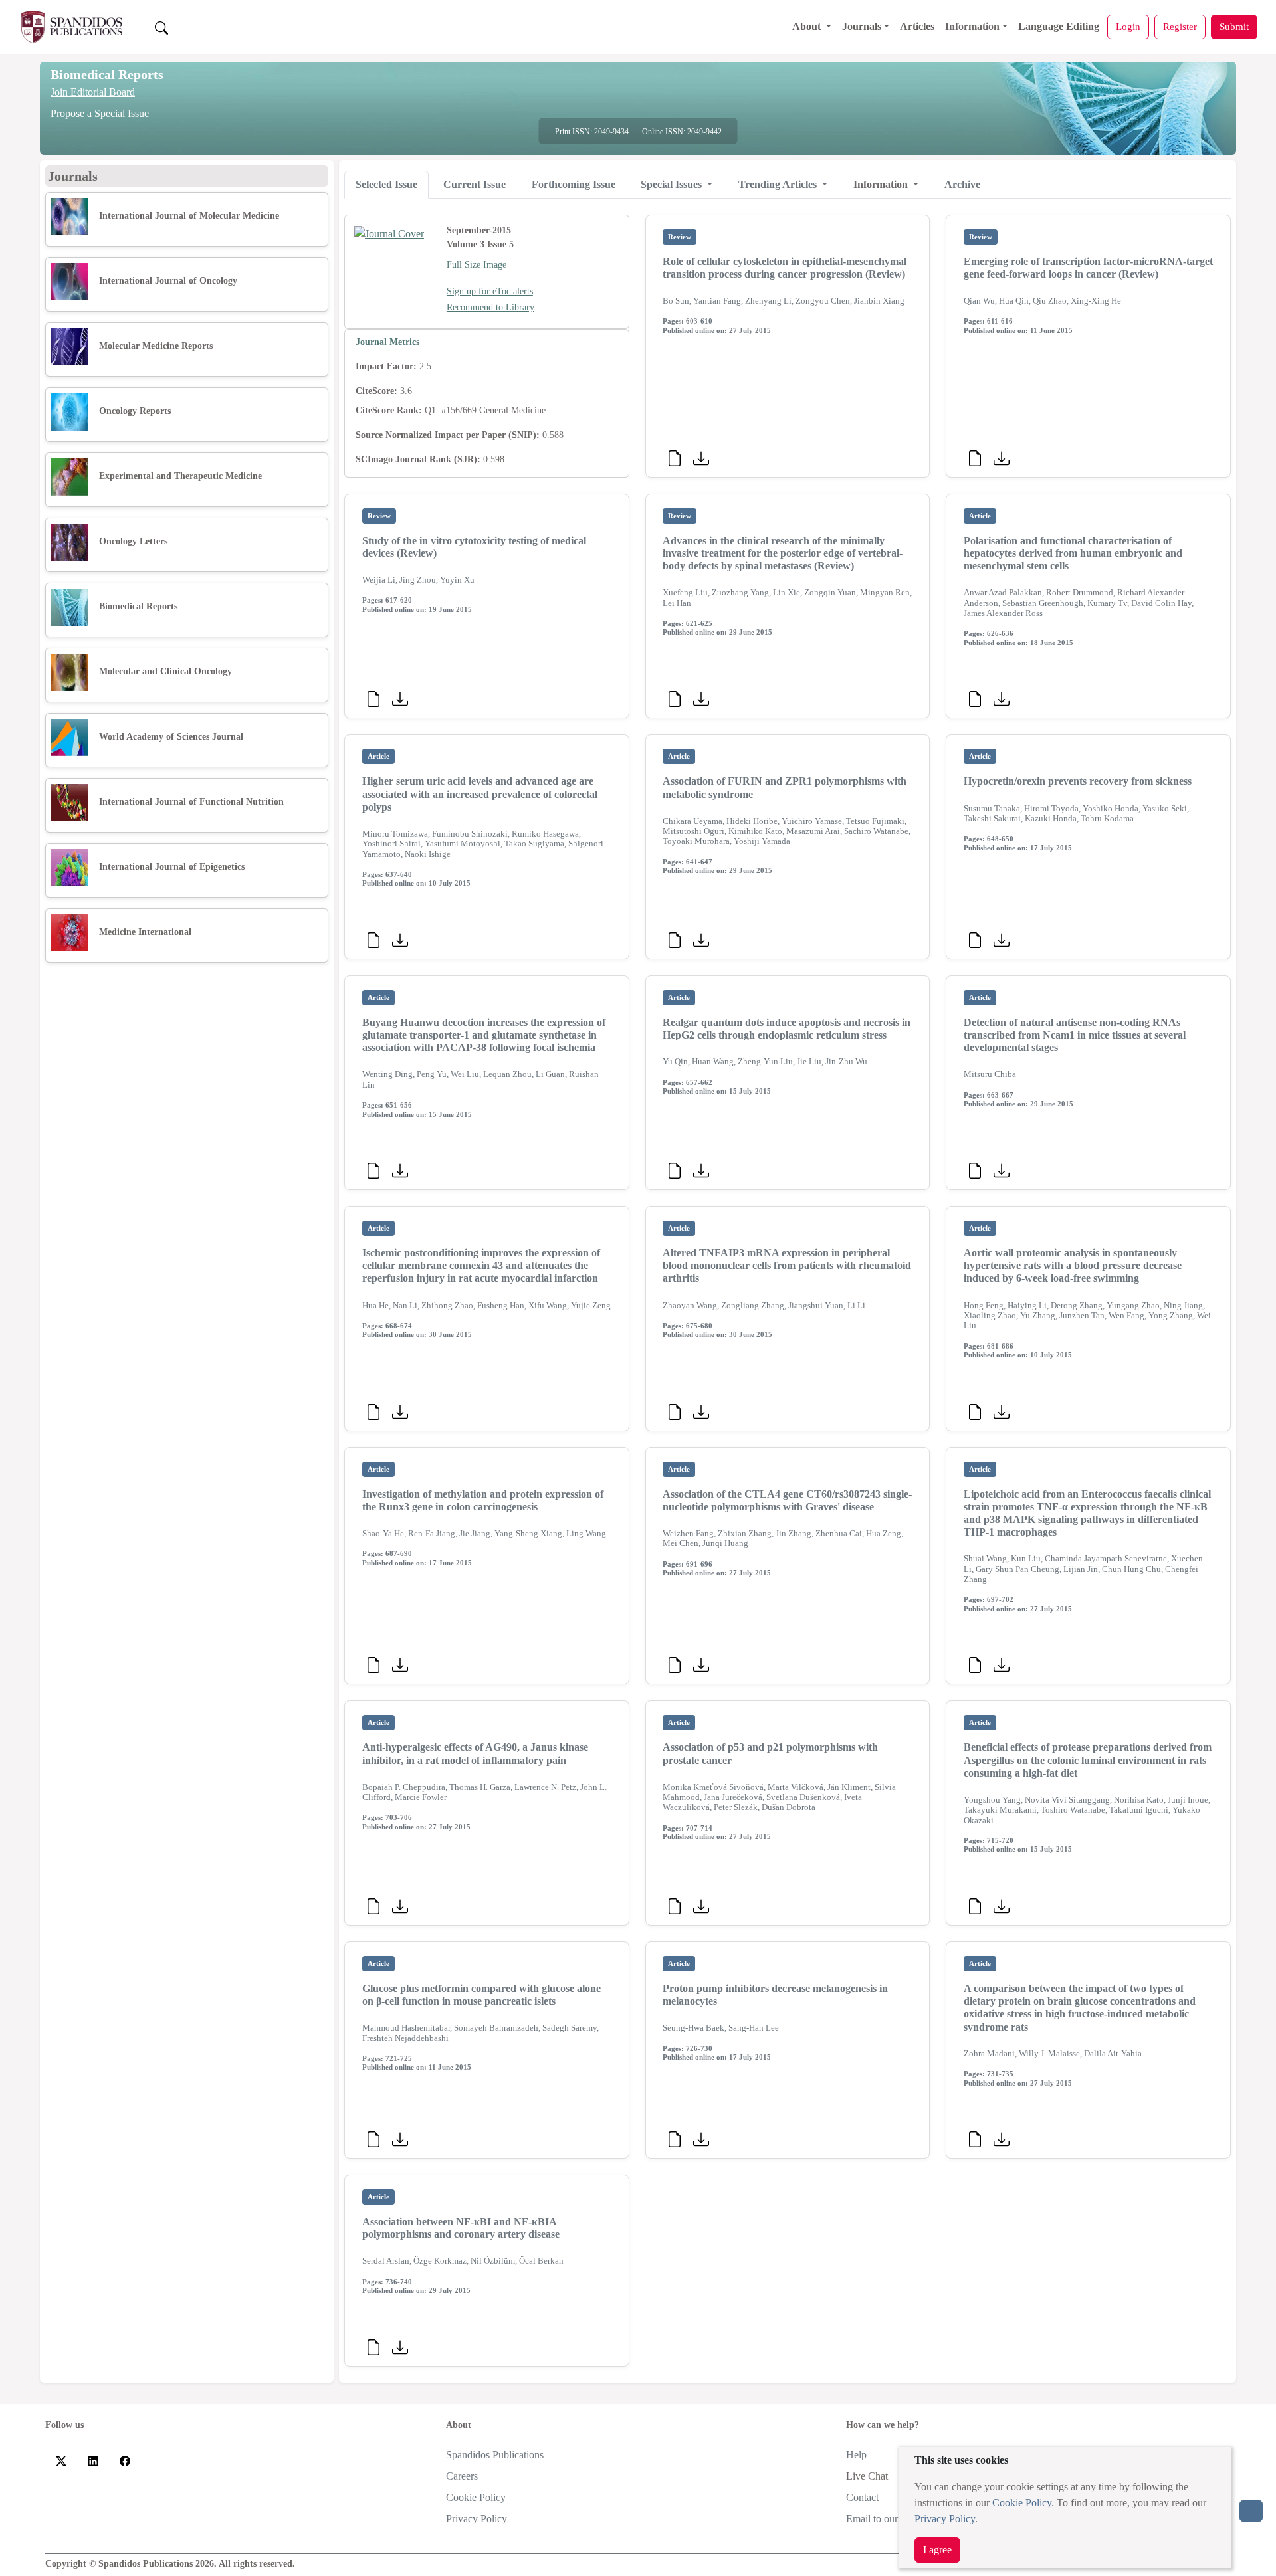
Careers (462, 2476)
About (808, 26)
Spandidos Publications (495, 2455)
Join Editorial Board (93, 92)
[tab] (386, 185)
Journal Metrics (387, 342)
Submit (1234, 26)
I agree (937, 2550)
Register (1180, 26)
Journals (862, 26)
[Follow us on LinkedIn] (93, 2460)
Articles (917, 26)
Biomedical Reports (107, 74)
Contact (862, 2497)
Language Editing (1059, 26)
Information (972, 26)
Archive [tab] (962, 184)
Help (856, 2455)
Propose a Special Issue (100, 113)
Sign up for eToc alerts (490, 291)
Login (1128, 26)
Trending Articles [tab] (779, 184)
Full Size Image (477, 265)
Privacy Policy (945, 2519)
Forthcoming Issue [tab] (574, 184)
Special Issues (673, 184)
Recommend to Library (490, 307)
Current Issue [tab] (475, 184)
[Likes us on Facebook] (125, 2460)
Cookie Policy (1022, 2503)
